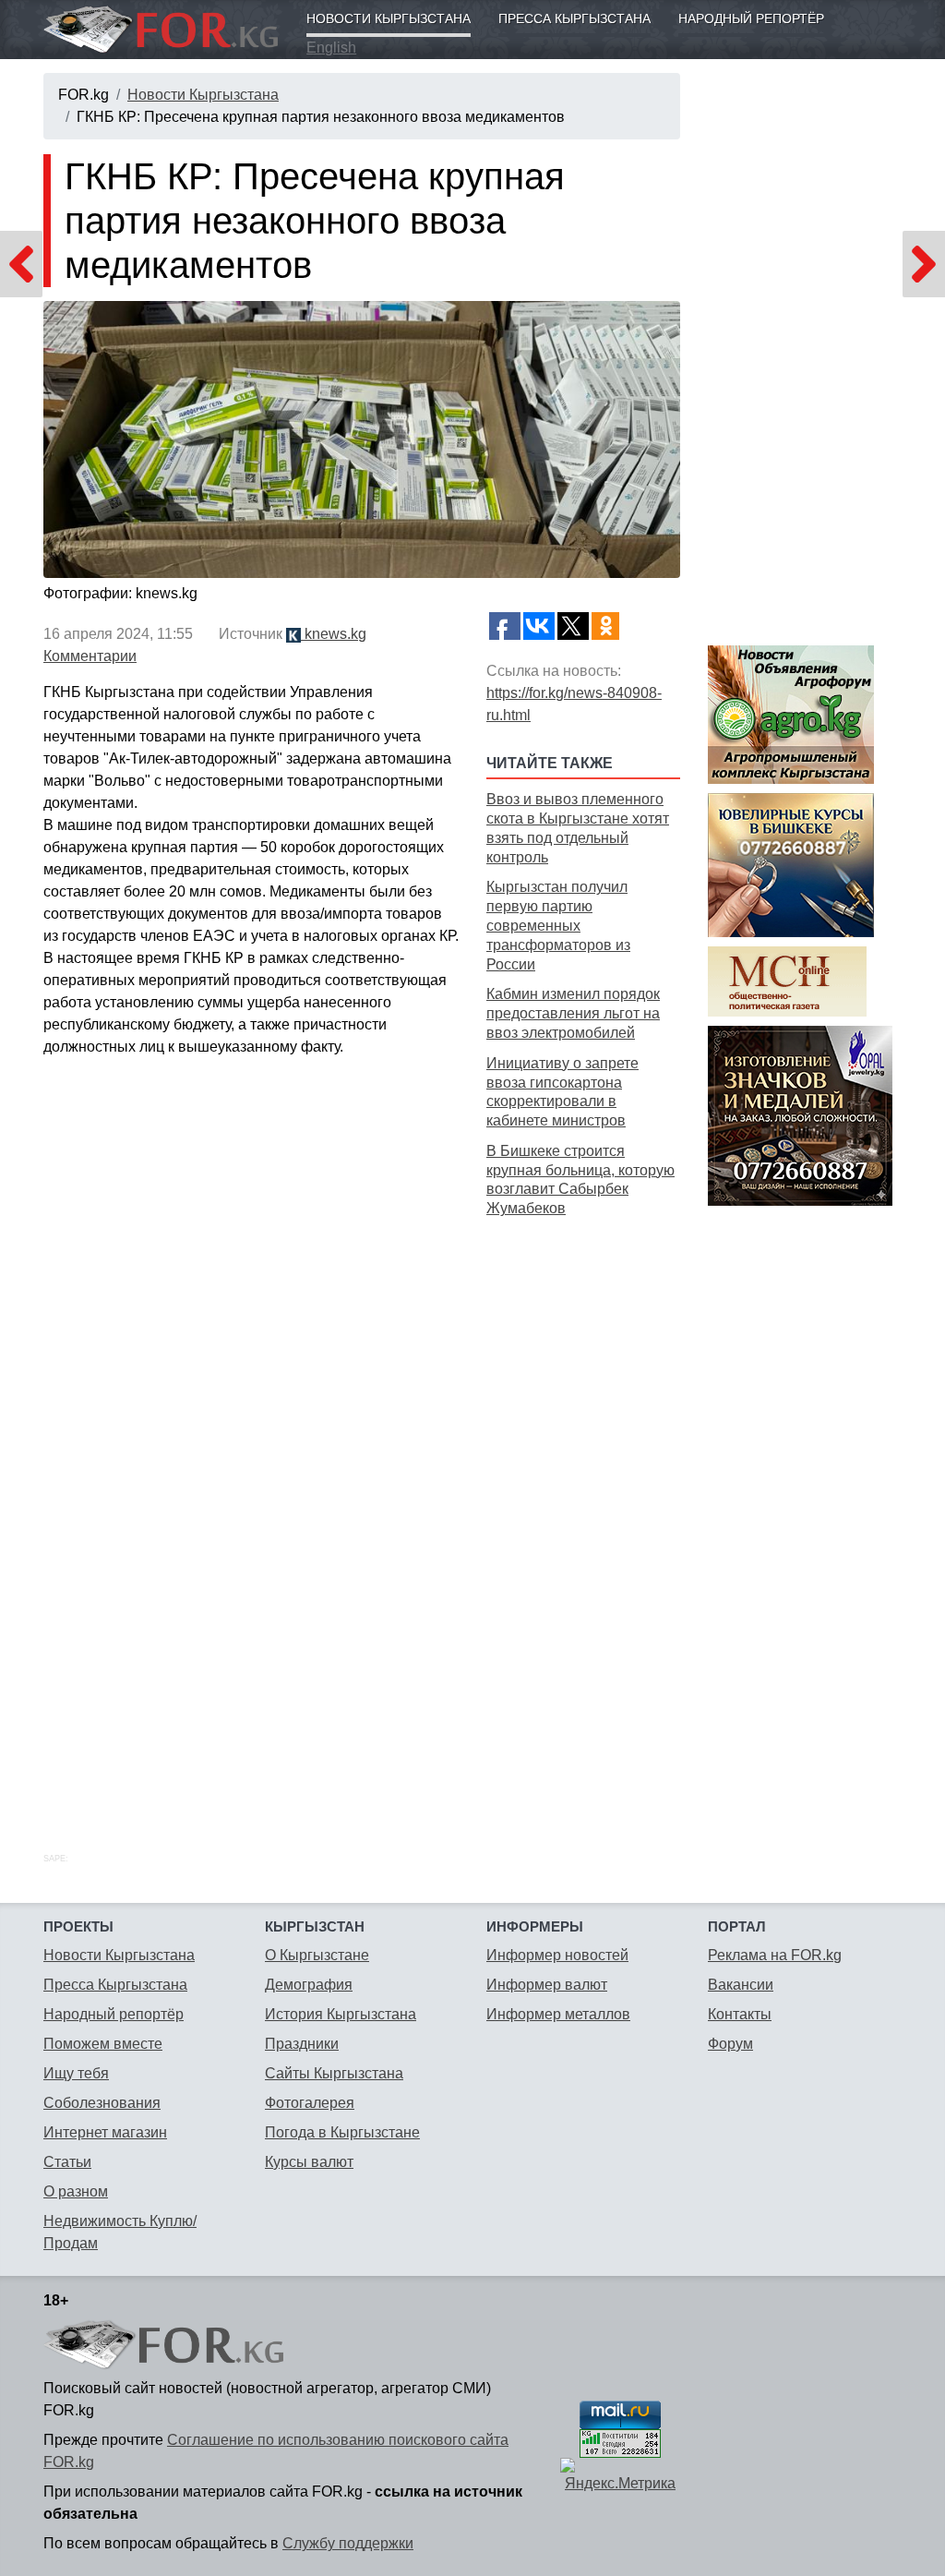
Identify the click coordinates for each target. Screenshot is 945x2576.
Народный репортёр (751, 18)
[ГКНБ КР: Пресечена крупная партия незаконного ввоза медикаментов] (362, 439)
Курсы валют (309, 2162)
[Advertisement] (583, 1514)
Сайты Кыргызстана (334, 2073)
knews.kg (334, 634)
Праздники (302, 2044)
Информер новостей (557, 1955)
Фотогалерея (310, 2103)
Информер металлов (558, 2014)
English (331, 48)
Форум (730, 2044)
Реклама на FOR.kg (775, 1955)
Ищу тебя (76, 2073)
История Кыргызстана (341, 2014)
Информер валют (547, 1985)
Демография (309, 1985)
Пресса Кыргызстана (574, 18)
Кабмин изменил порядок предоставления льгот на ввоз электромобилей (573, 1013)
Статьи (67, 2162)
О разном (76, 2191)
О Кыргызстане (317, 1955)
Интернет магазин (105, 2132)
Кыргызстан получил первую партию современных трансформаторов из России (558, 925)
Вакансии (741, 1985)
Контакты (740, 2014)
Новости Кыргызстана (389, 18)
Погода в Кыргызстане (342, 2132)
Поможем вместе (103, 2044)
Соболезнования (102, 2103)
